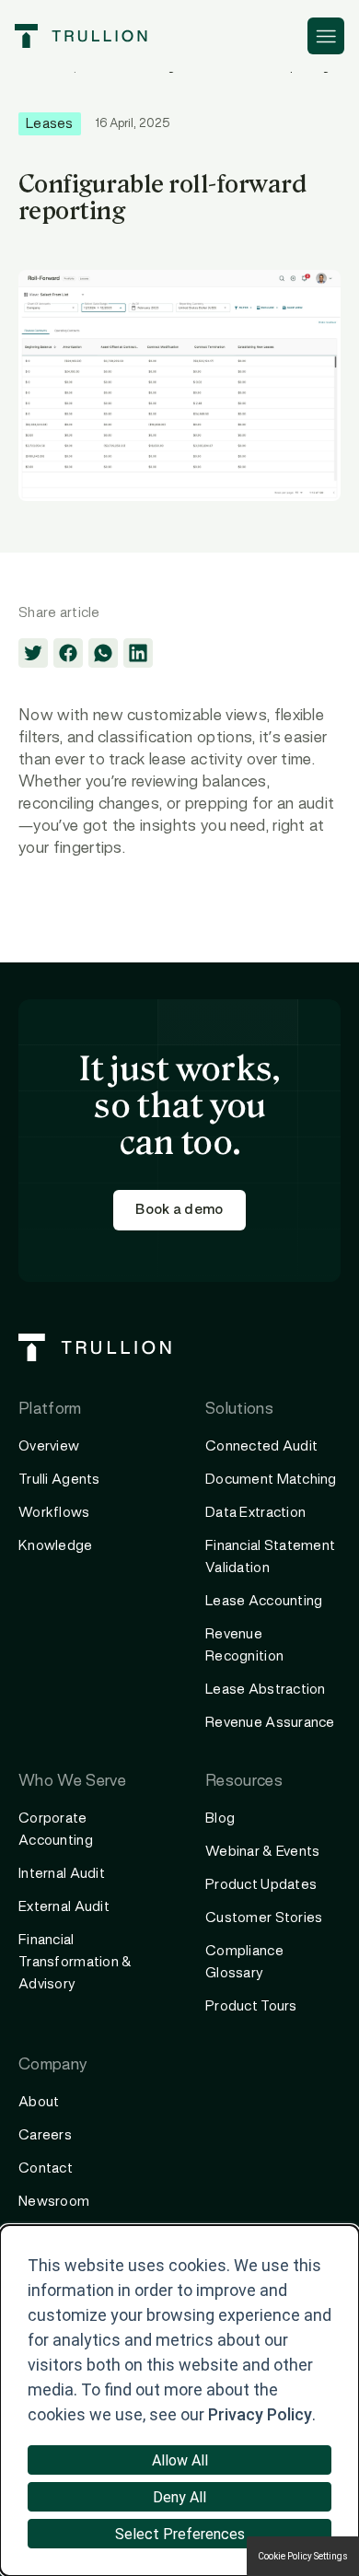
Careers (45, 2136)
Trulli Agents (59, 1480)
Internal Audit (62, 1874)
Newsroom (54, 2202)
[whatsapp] (103, 653)
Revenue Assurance (270, 1723)
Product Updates (261, 1885)
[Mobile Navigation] (326, 36)
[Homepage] (81, 36)
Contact (46, 2169)
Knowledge (56, 1546)
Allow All (180, 2460)
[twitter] (33, 653)
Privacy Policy (260, 2414)
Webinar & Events (262, 1852)
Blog (220, 1819)
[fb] (68, 653)
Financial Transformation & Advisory (75, 1963)
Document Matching (271, 1480)
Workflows (54, 1513)
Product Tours (251, 2007)
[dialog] (179, 2401)
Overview (49, 1447)
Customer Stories (264, 1918)
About (39, 2103)
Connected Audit (261, 1447)
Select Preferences (180, 2534)
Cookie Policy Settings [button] (303, 2556)
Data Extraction (255, 1513)
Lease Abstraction (266, 1690)
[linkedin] (138, 653)
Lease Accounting (264, 1602)
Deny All (179, 2497)
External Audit (64, 1907)
